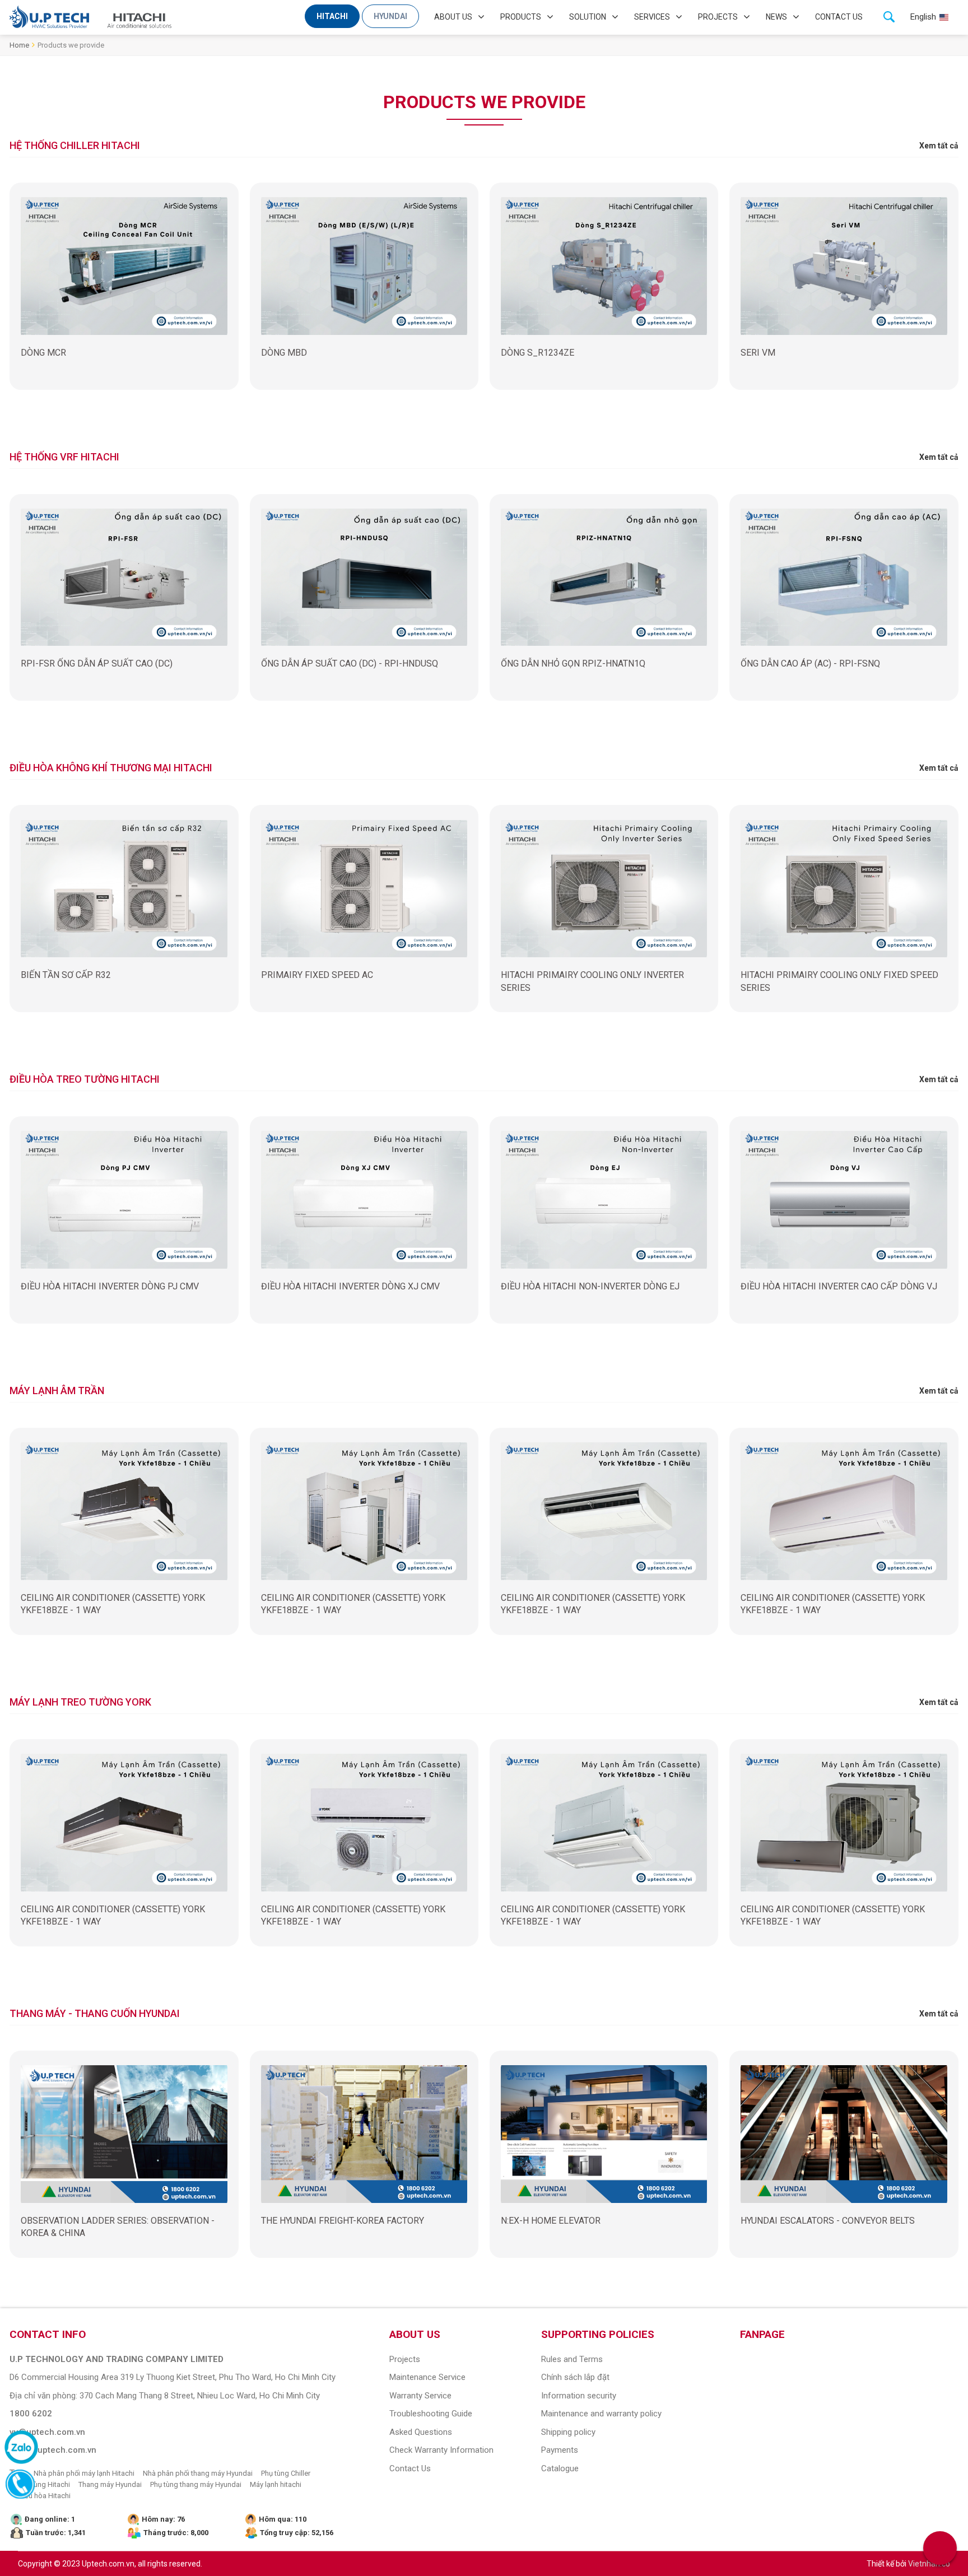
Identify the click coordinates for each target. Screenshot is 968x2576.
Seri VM (758, 353)
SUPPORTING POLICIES (598, 2334)
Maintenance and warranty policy (601, 2414)
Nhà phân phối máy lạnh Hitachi (84, 2473)
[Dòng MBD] (364, 266)
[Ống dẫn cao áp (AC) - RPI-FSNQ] (844, 577)
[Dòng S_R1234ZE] (604, 266)
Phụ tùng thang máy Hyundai (196, 2484)
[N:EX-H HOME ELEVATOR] (604, 2134)
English (923, 17)
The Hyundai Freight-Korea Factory (343, 2221)
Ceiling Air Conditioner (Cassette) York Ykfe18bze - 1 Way (113, 1604)
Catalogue (560, 2468)
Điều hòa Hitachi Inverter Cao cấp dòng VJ (839, 1286)
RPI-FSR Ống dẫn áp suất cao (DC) (97, 663)
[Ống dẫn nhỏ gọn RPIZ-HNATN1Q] (604, 577)
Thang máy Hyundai (110, 2484)
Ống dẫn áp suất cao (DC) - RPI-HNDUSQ (350, 663)
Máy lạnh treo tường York (80, 1702)
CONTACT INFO (48, 2334)
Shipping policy (568, 2432)
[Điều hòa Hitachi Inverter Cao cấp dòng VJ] (844, 1200)
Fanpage (762, 2334)
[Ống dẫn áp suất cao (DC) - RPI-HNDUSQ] (364, 577)
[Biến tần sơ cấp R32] (124, 888)
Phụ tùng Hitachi (44, 2484)
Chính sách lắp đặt (575, 2377)
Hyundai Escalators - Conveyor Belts (828, 2221)
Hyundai (390, 16)
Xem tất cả (939, 146)
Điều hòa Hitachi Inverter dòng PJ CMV (110, 1286)
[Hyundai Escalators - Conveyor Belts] (844, 2134)
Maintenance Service (427, 2377)
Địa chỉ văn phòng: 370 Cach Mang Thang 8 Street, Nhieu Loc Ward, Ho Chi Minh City (165, 2396)
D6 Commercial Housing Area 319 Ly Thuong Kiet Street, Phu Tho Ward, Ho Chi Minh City (173, 2377)
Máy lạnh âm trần (57, 1391)
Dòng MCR (43, 353)
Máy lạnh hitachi (276, 2484)
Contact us (839, 17)
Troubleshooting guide (431, 2414)
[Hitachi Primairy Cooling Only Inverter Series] (604, 888)
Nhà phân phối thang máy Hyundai (198, 2473)
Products (521, 17)
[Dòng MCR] (124, 266)
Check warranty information (441, 2450)
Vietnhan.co (929, 2564)
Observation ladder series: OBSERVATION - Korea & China (118, 2227)
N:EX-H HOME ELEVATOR (551, 2221)
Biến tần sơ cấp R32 (66, 975)
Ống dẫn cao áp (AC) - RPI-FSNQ (810, 663)
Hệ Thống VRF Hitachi (64, 457)
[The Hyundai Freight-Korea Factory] (364, 2134)
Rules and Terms (572, 2359)
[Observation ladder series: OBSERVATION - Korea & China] (124, 2134)
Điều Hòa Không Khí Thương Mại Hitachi (111, 768)
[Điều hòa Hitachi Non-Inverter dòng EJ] (604, 1200)
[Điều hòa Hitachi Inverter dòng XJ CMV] (364, 1200)
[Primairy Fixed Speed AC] (364, 888)
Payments (560, 2450)
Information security (579, 2396)
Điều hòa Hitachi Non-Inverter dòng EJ (590, 1286)
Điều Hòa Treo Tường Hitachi (85, 1079)
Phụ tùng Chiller (286, 2473)
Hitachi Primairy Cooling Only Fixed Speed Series (839, 981)
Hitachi (332, 16)
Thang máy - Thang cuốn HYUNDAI (95, 2013)
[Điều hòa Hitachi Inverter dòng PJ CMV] (124, 1200)
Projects (718, 17)
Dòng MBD (284, 353)
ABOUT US (415, 2334)
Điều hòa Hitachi (44, 2496)
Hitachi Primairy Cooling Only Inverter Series (592, 981)
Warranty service (420, 2396)
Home (19, 45)
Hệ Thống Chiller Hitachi (75, 145)
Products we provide (71, 45)
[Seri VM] (844, 266)
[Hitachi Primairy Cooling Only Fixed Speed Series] (844, 888)
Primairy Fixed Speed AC (317, 975)
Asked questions (421, 2432)
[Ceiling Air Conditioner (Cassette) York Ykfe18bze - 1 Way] (124, 1511)
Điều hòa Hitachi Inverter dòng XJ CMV (350, 1286)
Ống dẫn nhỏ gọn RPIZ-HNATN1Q (573, 663)
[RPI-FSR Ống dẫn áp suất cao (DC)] (124, 577)
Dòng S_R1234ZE (537, 353)
